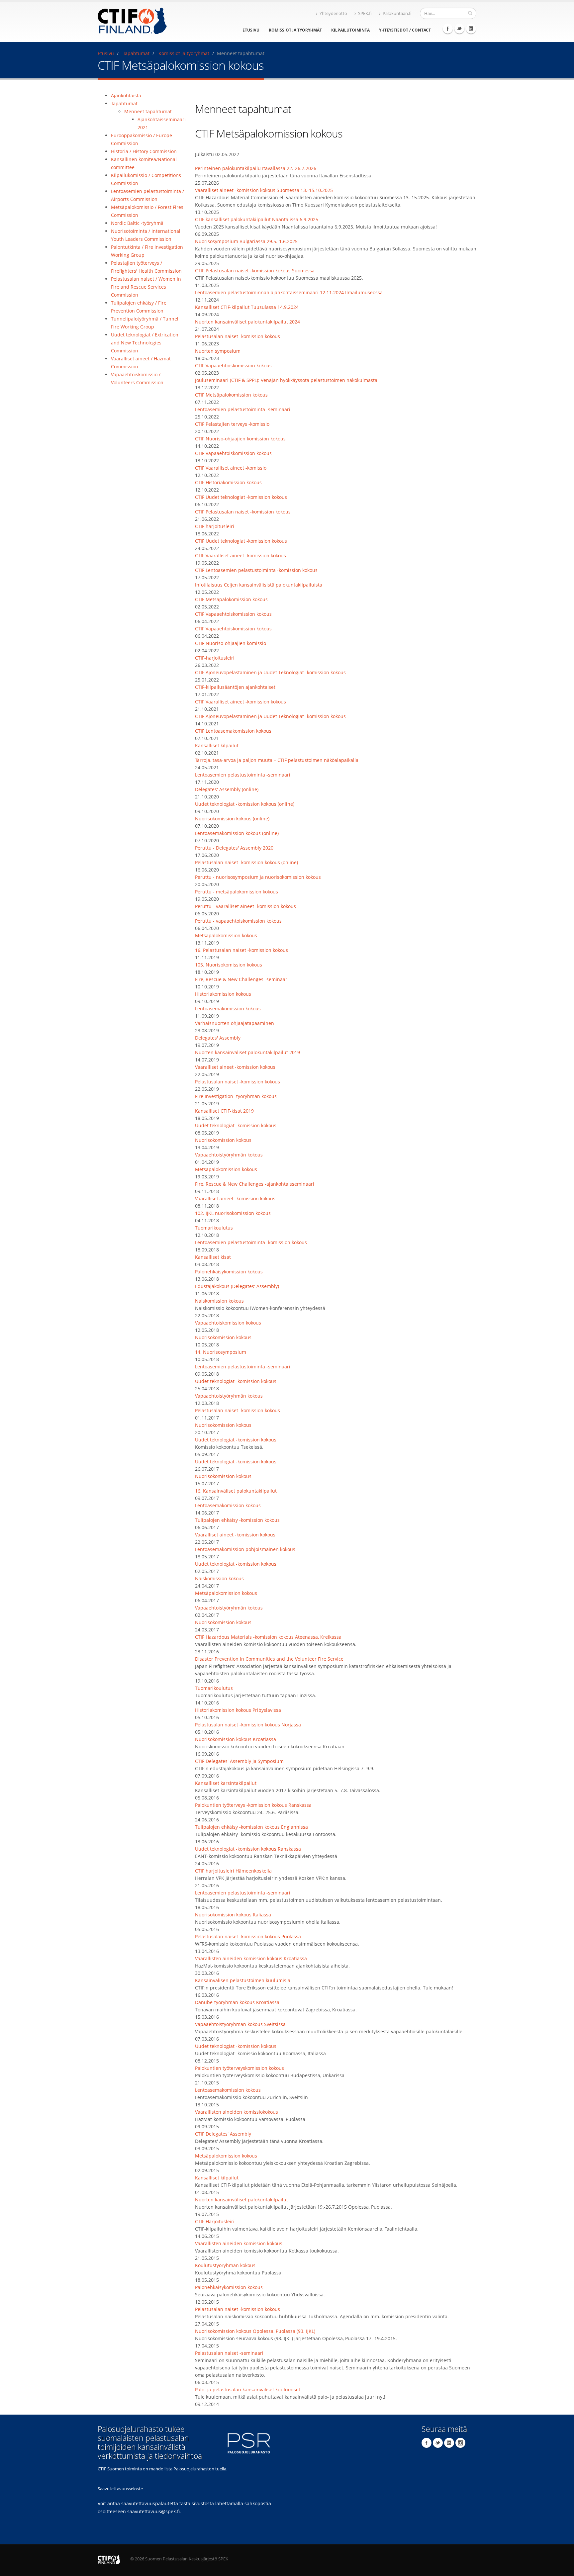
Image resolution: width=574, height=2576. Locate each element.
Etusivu (251, 30)
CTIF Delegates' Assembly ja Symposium (239, 1761)
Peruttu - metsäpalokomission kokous (237, 892)
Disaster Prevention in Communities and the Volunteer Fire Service (269, 1659)
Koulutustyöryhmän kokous (225, 2265)
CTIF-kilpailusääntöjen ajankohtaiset (235, 687)
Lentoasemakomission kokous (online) (237, 833)
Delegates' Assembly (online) (227, 789)
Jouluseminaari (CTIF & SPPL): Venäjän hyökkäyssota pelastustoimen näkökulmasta (286, 380)
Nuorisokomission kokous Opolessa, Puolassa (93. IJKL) (255, 2331)
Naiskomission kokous (219, 1301)
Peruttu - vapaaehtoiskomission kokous (238, 921)
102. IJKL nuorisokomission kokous (233, 1213)
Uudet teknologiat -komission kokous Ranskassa (248, 1849)
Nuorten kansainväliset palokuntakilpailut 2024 (247, 322)
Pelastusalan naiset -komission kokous (238, 336)
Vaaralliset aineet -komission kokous (235, 1067)
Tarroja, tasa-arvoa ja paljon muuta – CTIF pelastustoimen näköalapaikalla (277, 760)
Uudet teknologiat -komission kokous (236, 1125)
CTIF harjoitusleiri (215, 526)
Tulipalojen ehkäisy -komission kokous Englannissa (251, 1827)
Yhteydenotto (333, 13)
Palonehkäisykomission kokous (229, 1272)
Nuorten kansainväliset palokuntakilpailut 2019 (247, 1052)
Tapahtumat (136, 53)
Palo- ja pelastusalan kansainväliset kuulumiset (248, 2390)
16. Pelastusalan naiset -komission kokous (241, 950)
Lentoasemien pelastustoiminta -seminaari (243, 409)
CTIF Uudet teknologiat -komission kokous (241, 497)
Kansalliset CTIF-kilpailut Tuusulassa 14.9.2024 (247, 307)
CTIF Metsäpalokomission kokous (231, 395)
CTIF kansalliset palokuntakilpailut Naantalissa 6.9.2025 (257, 219)
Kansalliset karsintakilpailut (226, 1783)
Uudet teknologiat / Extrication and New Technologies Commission (145, 343)
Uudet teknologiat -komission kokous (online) (245, 804)
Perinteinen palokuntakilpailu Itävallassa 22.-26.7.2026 (256, 168)
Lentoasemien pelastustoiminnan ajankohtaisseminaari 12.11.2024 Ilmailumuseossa (289, 292)
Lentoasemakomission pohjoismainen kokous (245, 1549)
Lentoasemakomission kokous (228, 1009)
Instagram (460, 2443)
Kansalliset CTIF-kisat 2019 (224, 1111)
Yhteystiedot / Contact (405, 30)
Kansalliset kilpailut (217, 745)
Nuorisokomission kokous (223, 1140)
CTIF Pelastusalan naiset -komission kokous (243, 512)
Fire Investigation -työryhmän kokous (236, 1096)
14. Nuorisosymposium (221, 1352)
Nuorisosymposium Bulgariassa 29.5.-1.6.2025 (246, 241)
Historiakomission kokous (223, 994)
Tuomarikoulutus (214, 1228)
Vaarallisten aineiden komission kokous (239, 2243)
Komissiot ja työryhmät (295, 30)
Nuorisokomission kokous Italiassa (233, 1915)
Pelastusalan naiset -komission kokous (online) (246, 862)
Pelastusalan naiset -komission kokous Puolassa (248, 1936)
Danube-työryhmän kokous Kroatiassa (237, 2002)
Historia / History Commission (144, 151)
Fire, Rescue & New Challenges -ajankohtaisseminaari (255, 1184)
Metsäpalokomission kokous (226, 935)
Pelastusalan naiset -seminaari (229, 2353)
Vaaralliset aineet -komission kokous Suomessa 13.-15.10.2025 (264, 190)
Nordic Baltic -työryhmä (137, 223)
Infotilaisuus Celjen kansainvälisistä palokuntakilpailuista (259, 585)
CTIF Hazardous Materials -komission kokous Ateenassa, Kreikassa (268, 1637)
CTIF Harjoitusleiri (215, 2221)
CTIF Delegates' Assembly (223, 2134)
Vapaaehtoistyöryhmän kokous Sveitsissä (240, 2024)
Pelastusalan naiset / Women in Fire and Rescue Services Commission (146, 287)
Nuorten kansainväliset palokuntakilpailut (241, 2200)
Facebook (448, 29)
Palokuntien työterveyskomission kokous (239, 2068)
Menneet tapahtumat (148, 111)
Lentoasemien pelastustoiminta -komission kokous (251, 1242)
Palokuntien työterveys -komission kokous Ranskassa (253, 1805)
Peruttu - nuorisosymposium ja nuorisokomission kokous (258, 877)
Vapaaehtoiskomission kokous (228, 1323)
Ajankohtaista (126, 95)
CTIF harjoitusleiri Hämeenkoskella (233, 1871)
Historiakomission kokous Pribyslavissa (238, 1710)
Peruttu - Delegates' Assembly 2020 (234, 848)
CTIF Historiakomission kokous (228, 482)
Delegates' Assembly (218, 1038)
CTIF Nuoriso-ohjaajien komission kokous (240, 439)
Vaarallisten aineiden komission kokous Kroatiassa (251, 1958)
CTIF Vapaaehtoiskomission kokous (233, 366)
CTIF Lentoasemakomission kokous (233, 731)
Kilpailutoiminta (350, 30)
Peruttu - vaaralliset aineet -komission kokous (245, 906)
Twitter (459, 29)
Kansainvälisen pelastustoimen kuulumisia (243, 1980)
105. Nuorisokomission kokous (229, 965)
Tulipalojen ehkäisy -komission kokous (237, 1520)
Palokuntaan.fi (397, 13)
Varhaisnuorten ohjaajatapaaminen (235, 1023)
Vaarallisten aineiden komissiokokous (237, 2112)
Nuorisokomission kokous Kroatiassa (236, 1739)
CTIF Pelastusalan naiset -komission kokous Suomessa (255, 271)
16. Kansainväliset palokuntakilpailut (236, 1491)
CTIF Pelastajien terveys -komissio (232, 424)
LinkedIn (471, 29)
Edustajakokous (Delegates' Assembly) (237, 1286)
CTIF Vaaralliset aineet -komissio (231, 468)
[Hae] (470, 13)
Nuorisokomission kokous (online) (232, 819)
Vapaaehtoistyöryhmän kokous (229, 1155)
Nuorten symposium (218, 351)
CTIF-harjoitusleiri (215, 658)
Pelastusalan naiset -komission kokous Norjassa (248, 1725)
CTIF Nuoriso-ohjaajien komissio (231, 643)
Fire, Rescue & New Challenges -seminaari (242, 979)
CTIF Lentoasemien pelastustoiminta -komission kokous (256, 570)
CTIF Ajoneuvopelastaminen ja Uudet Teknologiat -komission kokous (270, 672)
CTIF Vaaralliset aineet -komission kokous (240, 555)
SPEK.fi (365, 13)
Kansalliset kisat (213, 1257)
